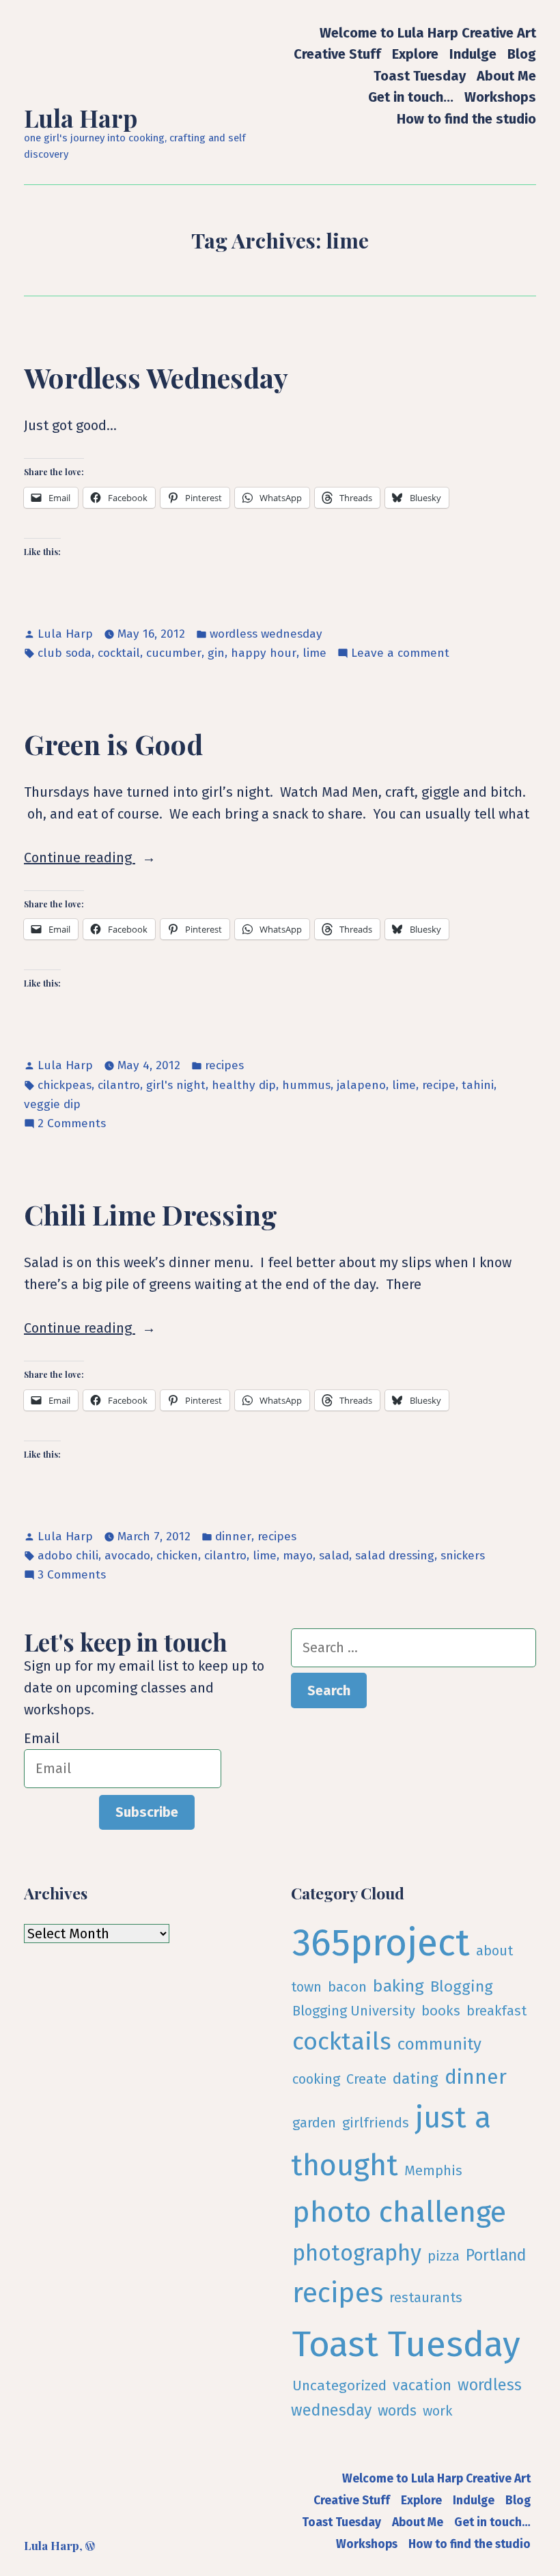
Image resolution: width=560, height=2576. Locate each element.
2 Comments (72, 1124)
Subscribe (147, 1812)
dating (416, 2079)
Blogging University (354, 2011)
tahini (478, 1085)
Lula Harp (81, 118)
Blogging (462, 1986)
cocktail (119, 653)
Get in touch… (411, 97)
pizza (444, 2256)
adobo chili (68, 1556)
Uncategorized (339, 2386)
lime (314, 653)
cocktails (342, 2041)
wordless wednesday (266, 634)
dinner (233, 1537)
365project (381, 1943)
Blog (522, 54)
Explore (415, 54)
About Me (506, 75)
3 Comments (72, 1576)
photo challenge (399, 2212)
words (397, 2411)
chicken (177, 1556)
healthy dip (244, 1085)
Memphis (433, 2170)
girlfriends (376, 2123)
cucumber (174, 653)
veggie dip (52, 1104)
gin (216, 653)
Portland (496, 2255)
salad (334, 1556)
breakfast (496, 2011)
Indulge (473, 54)
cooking (316, 2079)
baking (398, 1986)
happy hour (264, 653)
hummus (306, 1085)
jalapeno (361, 1085)
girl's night (176, 1085)
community (439, 2044)
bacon (347, 1987)
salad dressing (395, 1556)
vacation (422, 2386)
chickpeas (65, 1085)
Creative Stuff (337, 54)
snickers (463, 1556)
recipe (439, 1085)
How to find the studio (466, 118)
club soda (65, 653)
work (437, 2411)
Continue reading (100, 859)
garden (314, 2123)
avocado (127, 1556)
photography (357, 2253)
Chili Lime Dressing (151, 1214)
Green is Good (113, 744)
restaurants (426, 2297)
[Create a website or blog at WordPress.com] (90, 2545)
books (441, 2011)
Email (42, 1738)
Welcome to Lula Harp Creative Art (428, 32)
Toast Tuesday (420, 75)
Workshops (500, 97)
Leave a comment (400, 654)
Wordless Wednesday (156, 377)
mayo (298, 1556)
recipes (224, 1065)
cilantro (119, 1085)
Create (366, 2079)
